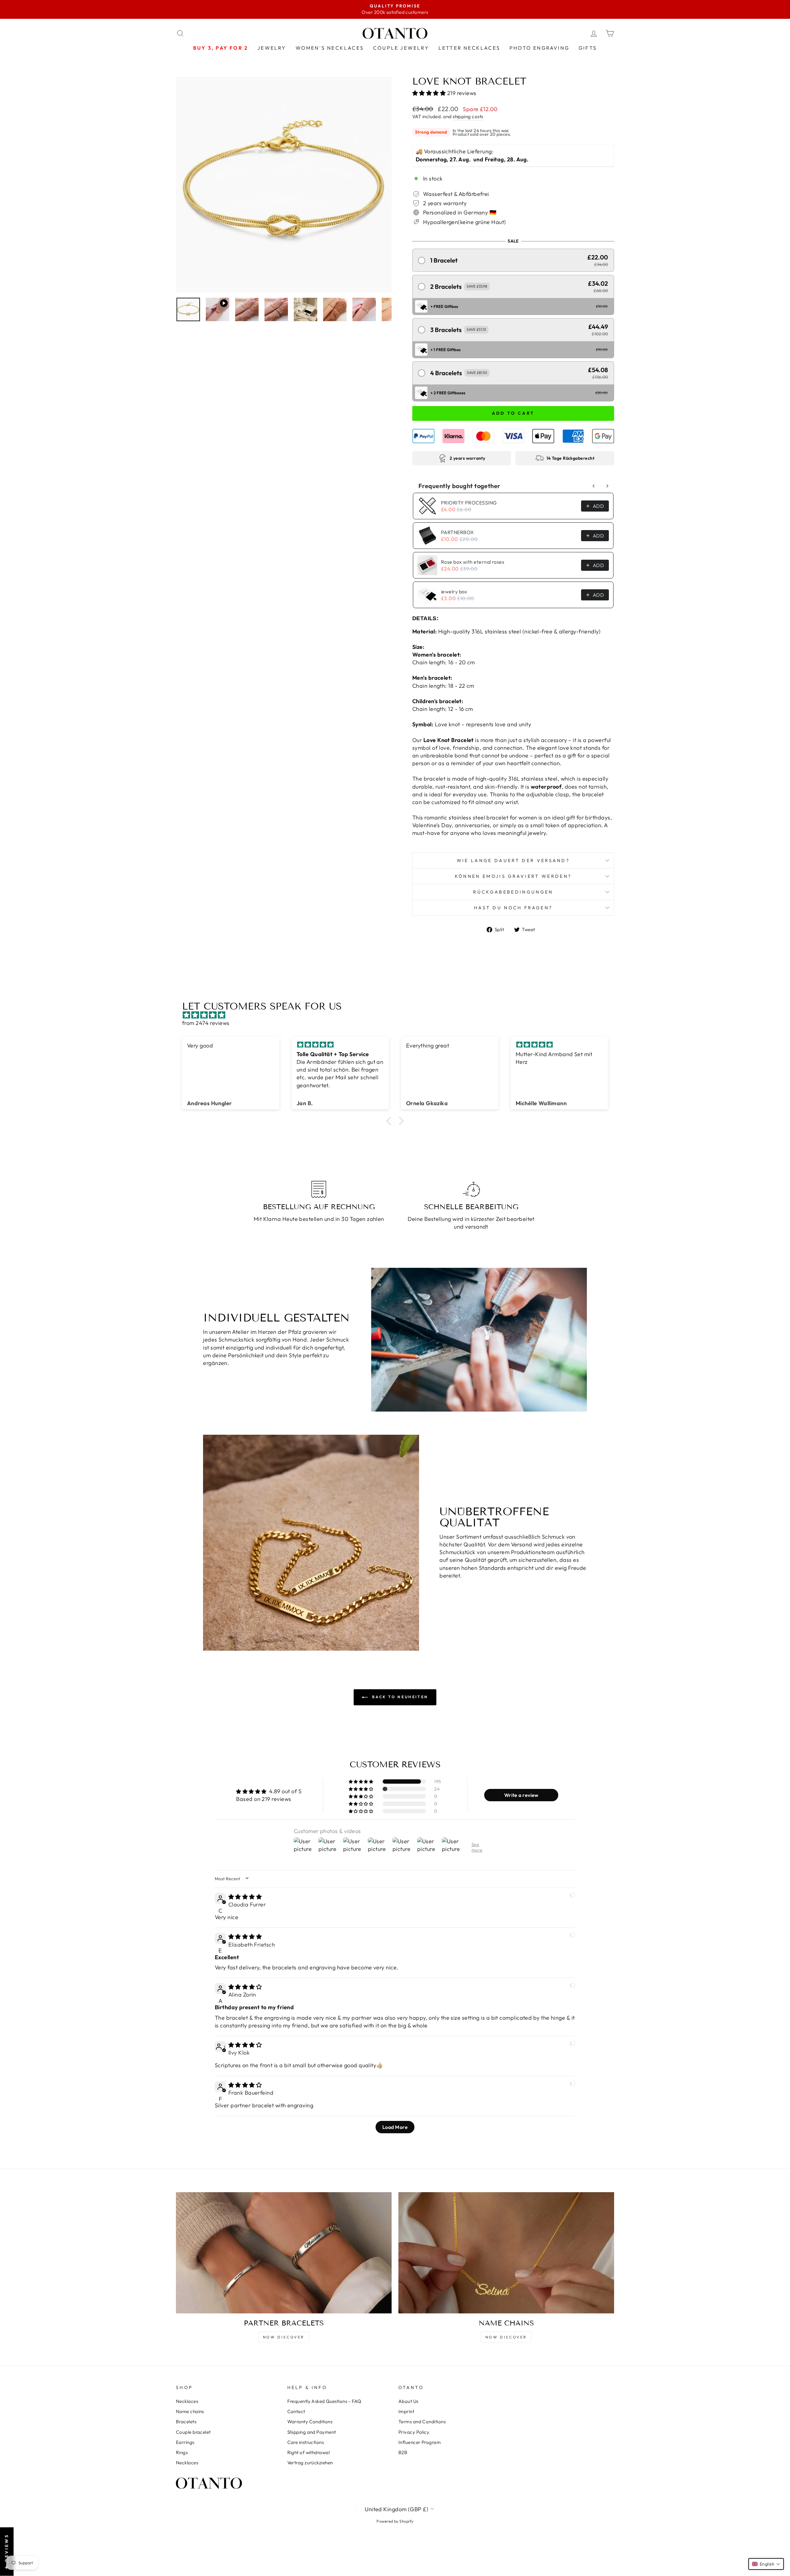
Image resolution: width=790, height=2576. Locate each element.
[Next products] (607, 486)
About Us (408, 2401)
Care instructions (306, 2442)
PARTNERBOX (457, 532)
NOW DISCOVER (284, 2337)
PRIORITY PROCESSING (469, 503)
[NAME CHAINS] (506, 2253)
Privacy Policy (414, 2432)
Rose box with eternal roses (473, 562)
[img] (398, 1015)
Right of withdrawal (309, 2452)
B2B (403, 2452)
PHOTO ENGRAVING (539, 48)
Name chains (190, 2411)
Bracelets (186, 2422)
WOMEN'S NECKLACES (330, 48)
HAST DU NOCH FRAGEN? (513, 908)
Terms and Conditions (422, 2422)
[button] (430, 93)
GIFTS (588, 48)
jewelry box (454, 591)
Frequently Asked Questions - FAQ (324, 2401)
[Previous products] (594, 486)
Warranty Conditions (310, 2422)
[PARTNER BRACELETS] (284, 2253)
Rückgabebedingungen (513, 892)
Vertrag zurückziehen (310, 2463)
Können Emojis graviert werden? (513, 876)
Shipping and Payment (312, 2432)
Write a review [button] (521, 1795)
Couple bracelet (193, 2432)
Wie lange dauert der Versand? (513, 861)
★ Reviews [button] (6, 2552)
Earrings (185, 2442)
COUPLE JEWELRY (401, 48)
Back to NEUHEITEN (399, 1697)
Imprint (406, 2411)
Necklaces (187, 2401)
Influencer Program (420, 2442)
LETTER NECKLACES (469, 48)
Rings (182, 2452)
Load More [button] (395, 2127)
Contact (296, 2411)
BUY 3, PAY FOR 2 (221, 48)
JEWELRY (272, 48)
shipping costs (468, 116)
